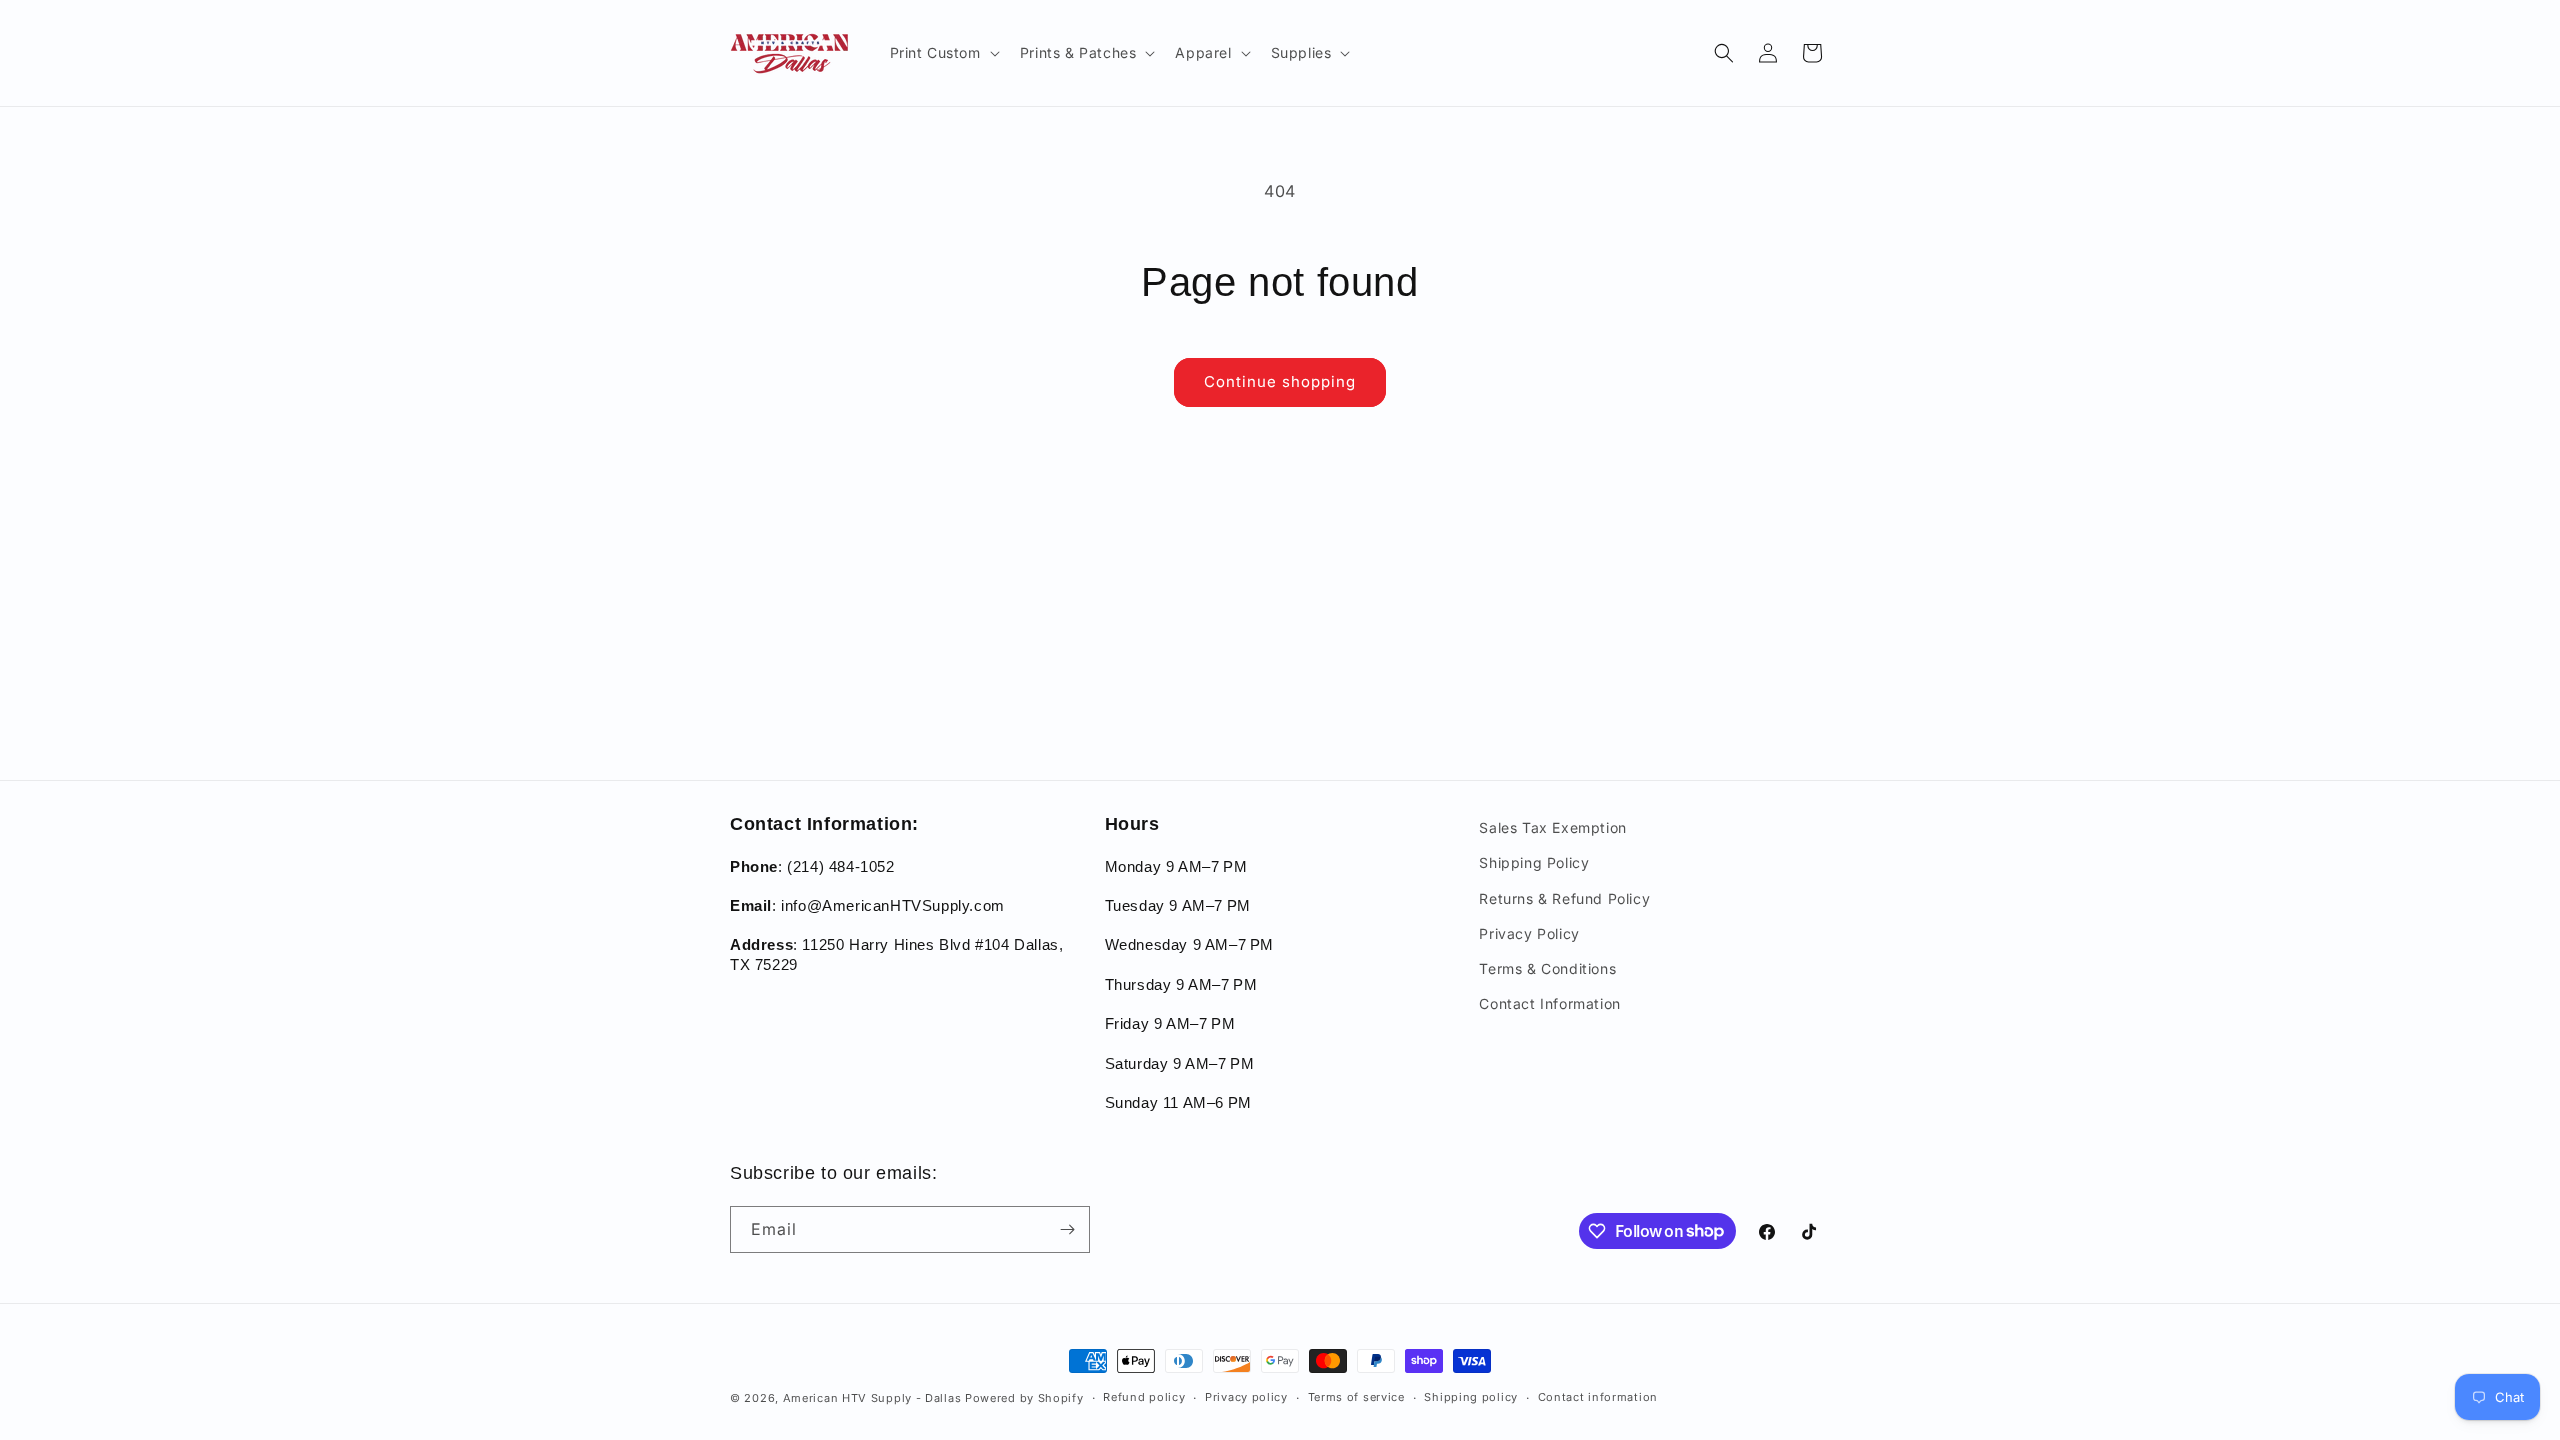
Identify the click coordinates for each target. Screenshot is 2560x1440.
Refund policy (1144, 1397)
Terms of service (1356, 1397)
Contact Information (1549, 1003)
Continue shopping (1280, 381)
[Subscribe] (1067, 1229)
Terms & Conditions (1547, 968)
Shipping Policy (1534, 862)
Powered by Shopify (1024, 1398)
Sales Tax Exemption (1552, 827)
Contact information (1598, 1397)
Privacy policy (1246, 1397)
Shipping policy (1471, 1397)
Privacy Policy (1529, 933)
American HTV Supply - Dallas (872, 1398)
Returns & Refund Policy (1564, 898)
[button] (943, 53)
